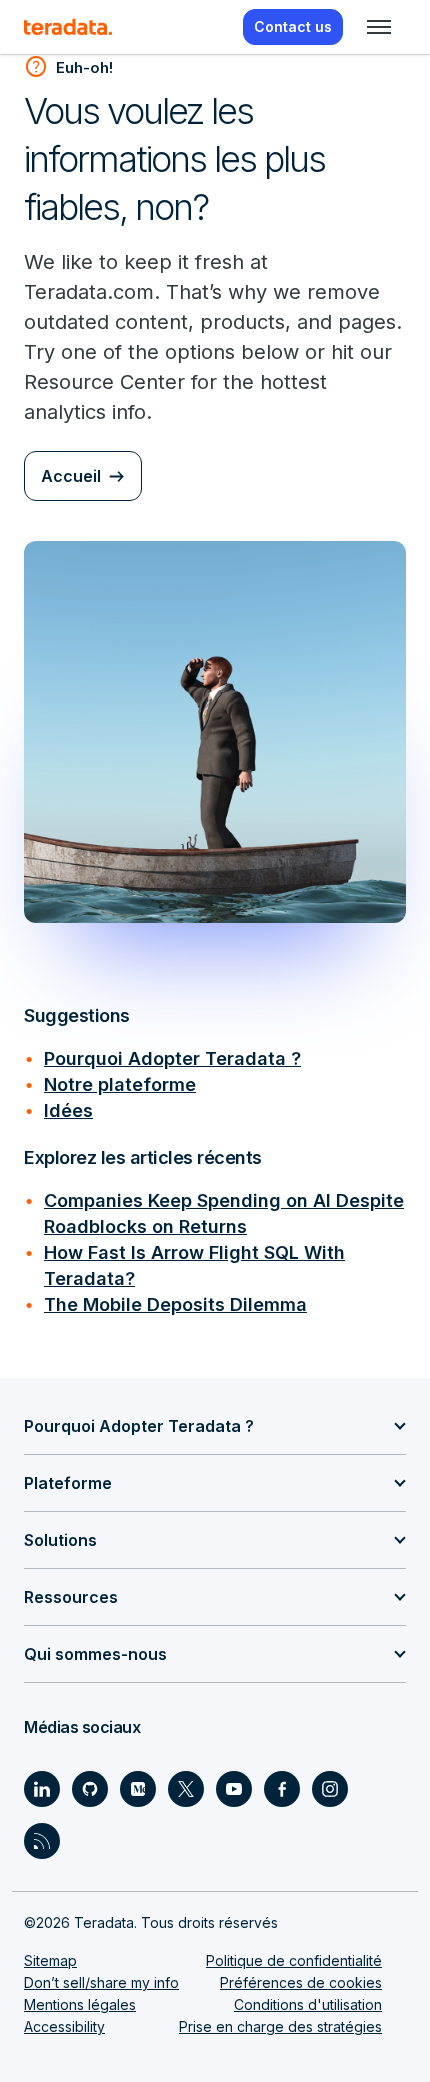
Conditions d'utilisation (308, 2004)
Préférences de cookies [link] (301, 1982)
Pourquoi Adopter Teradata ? (172, 1058)
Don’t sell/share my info (101, 1982)
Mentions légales (80, 2004)
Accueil (71, 476)
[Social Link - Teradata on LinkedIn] (42, 1789)
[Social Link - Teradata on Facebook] (282, 1789)
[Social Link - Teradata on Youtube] (234, 1789)
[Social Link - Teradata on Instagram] (330, 1789)
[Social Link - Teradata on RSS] (42, 1841)
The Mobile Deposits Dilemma (175, 1304)
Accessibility (64, 2026)
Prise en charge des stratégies (280, 2026)
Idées (68, 1110)
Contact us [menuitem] (293, 26)
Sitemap (50, 1960)
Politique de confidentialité (294, 1960)
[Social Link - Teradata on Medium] (138, 1789)
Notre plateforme (120, 1084)
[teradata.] (68, 27)
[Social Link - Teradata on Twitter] (186, 1789)
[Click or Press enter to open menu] (379, 27)
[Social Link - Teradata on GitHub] (90, 1789)
